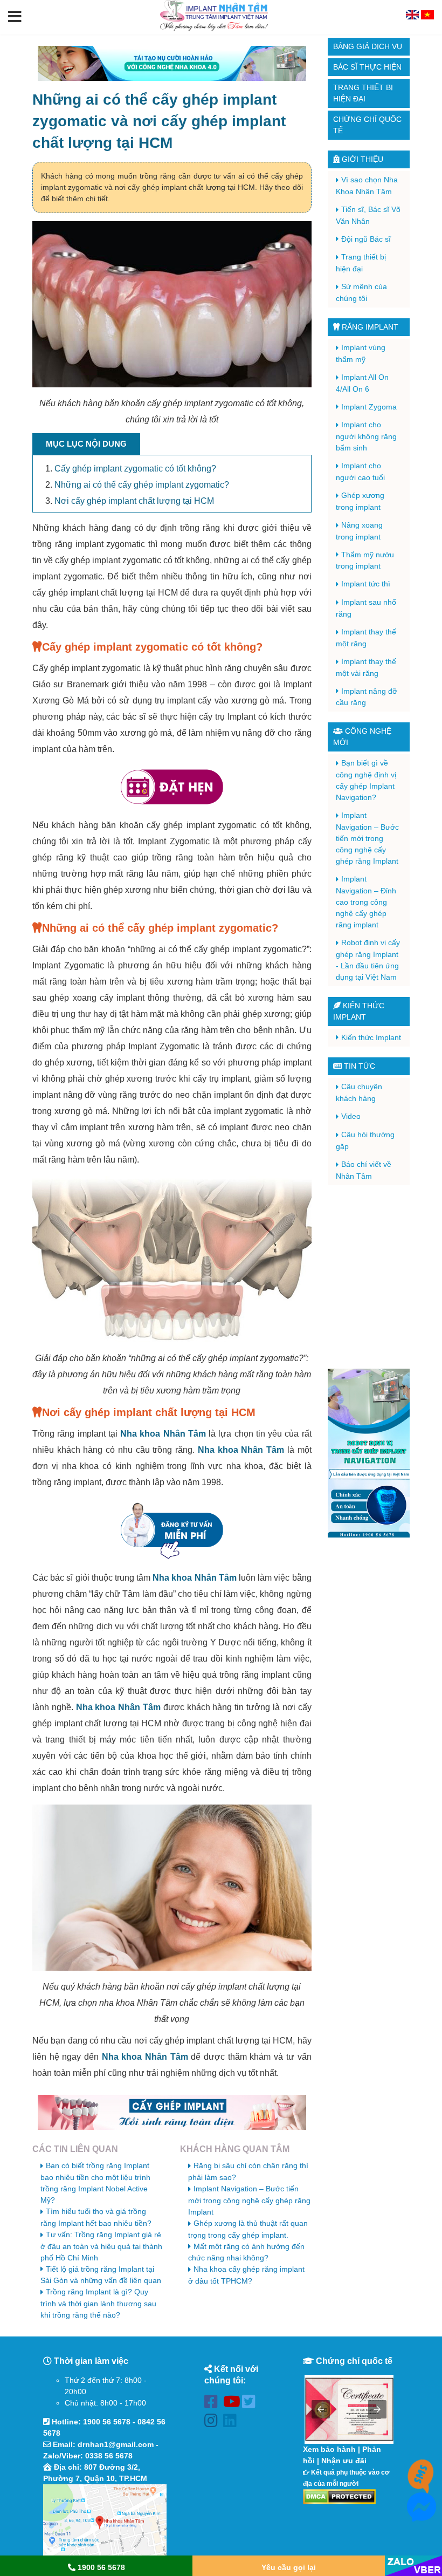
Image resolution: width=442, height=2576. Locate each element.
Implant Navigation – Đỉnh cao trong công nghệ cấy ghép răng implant (366, 902)
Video (351, 1116)
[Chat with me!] (422, 2483)
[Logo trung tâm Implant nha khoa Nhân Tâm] (214, 29)
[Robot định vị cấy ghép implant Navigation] (369, 1453)
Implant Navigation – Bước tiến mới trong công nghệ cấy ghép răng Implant (249, 2200)
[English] (413, 17)
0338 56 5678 (109, 2456)
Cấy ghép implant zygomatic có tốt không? (135, 469)
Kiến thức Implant (371, 1037)
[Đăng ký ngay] (172, 1530)
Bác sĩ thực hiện (367, 67)
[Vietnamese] (427, 17)
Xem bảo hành (329, 2449)
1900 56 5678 (107, 2422)
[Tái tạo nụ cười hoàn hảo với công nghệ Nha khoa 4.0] (172, 63)
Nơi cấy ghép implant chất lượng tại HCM (134, 501)
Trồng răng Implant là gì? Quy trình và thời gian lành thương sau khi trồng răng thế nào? (98, 2303)
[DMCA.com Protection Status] (339, 2496)
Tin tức (358, 1066)
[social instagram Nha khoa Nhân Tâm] (214, 2423)
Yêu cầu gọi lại (289, 2567)
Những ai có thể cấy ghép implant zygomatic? (142, 485)
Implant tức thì (366, 584)
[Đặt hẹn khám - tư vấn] (172, 787)
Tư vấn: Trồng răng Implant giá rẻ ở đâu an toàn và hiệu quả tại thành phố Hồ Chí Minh (101, 2246)
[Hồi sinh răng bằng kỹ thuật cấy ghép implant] (172, 2112)
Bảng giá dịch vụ (368, 46)
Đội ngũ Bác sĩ (366, 239)
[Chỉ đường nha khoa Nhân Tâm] (105, 2521)
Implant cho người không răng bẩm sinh (366, 436)
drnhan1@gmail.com (116, 2444)
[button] (15, 17)
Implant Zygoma (369, 407)
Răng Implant (369, 327)
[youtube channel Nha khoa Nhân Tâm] (233, 2404)
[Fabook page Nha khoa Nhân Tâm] (214, 2404)
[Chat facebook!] (422, 2516)
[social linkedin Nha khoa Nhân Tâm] (233, 2423)
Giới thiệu (361, 159)
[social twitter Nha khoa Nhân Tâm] (251, 2404)
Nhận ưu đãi (344, 2461)
